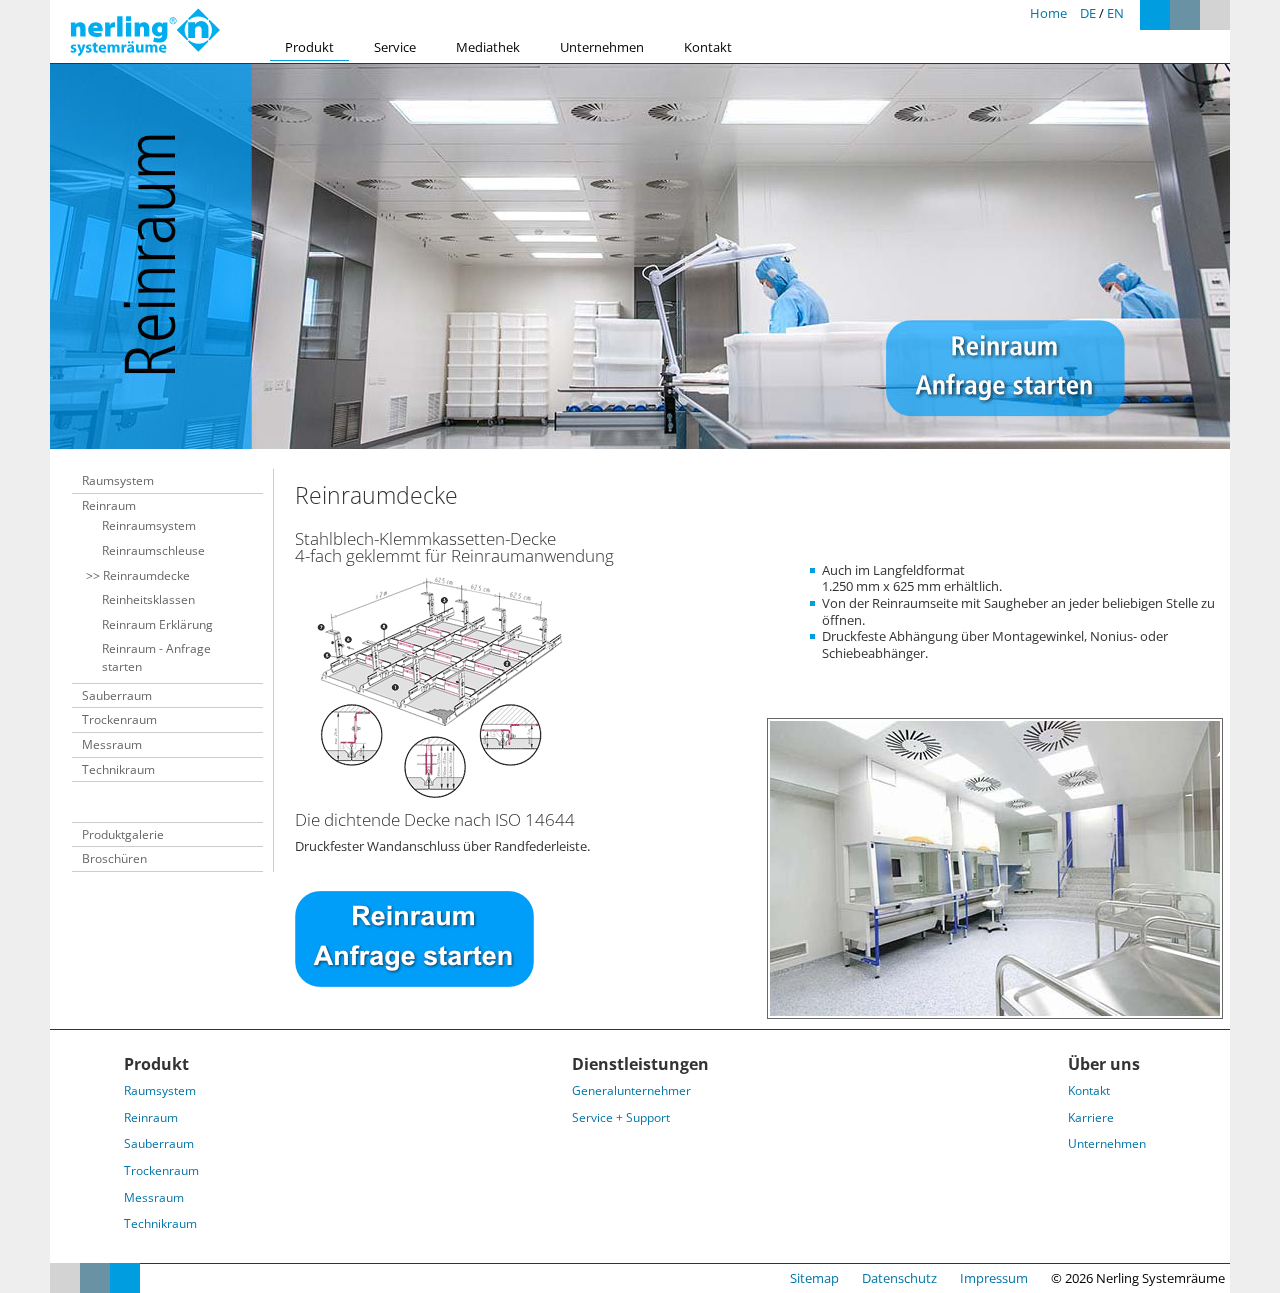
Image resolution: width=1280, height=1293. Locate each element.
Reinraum (109, 505)
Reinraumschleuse (153, 550)
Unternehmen (602, 47)
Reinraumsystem (149, 525)
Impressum (994, 1278)
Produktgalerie (123, 834)
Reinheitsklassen (148, 599)
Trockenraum (119, 719)
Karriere (1091, 1117)
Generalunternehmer (631, 1090)
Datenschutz (899, 1278)
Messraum (112, 744)
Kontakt (708, 47)
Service (395, 47)
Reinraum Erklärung (157, 624)
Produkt (309, 47)
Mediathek (488, 47)
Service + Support (621, 1117)
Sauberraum (117, 695)
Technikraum (118, 769)
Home (1048, 13)
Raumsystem (118, 480)
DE (1088, 13)
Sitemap (814, 1278)
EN (1115, 13)
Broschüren (114, 858)
